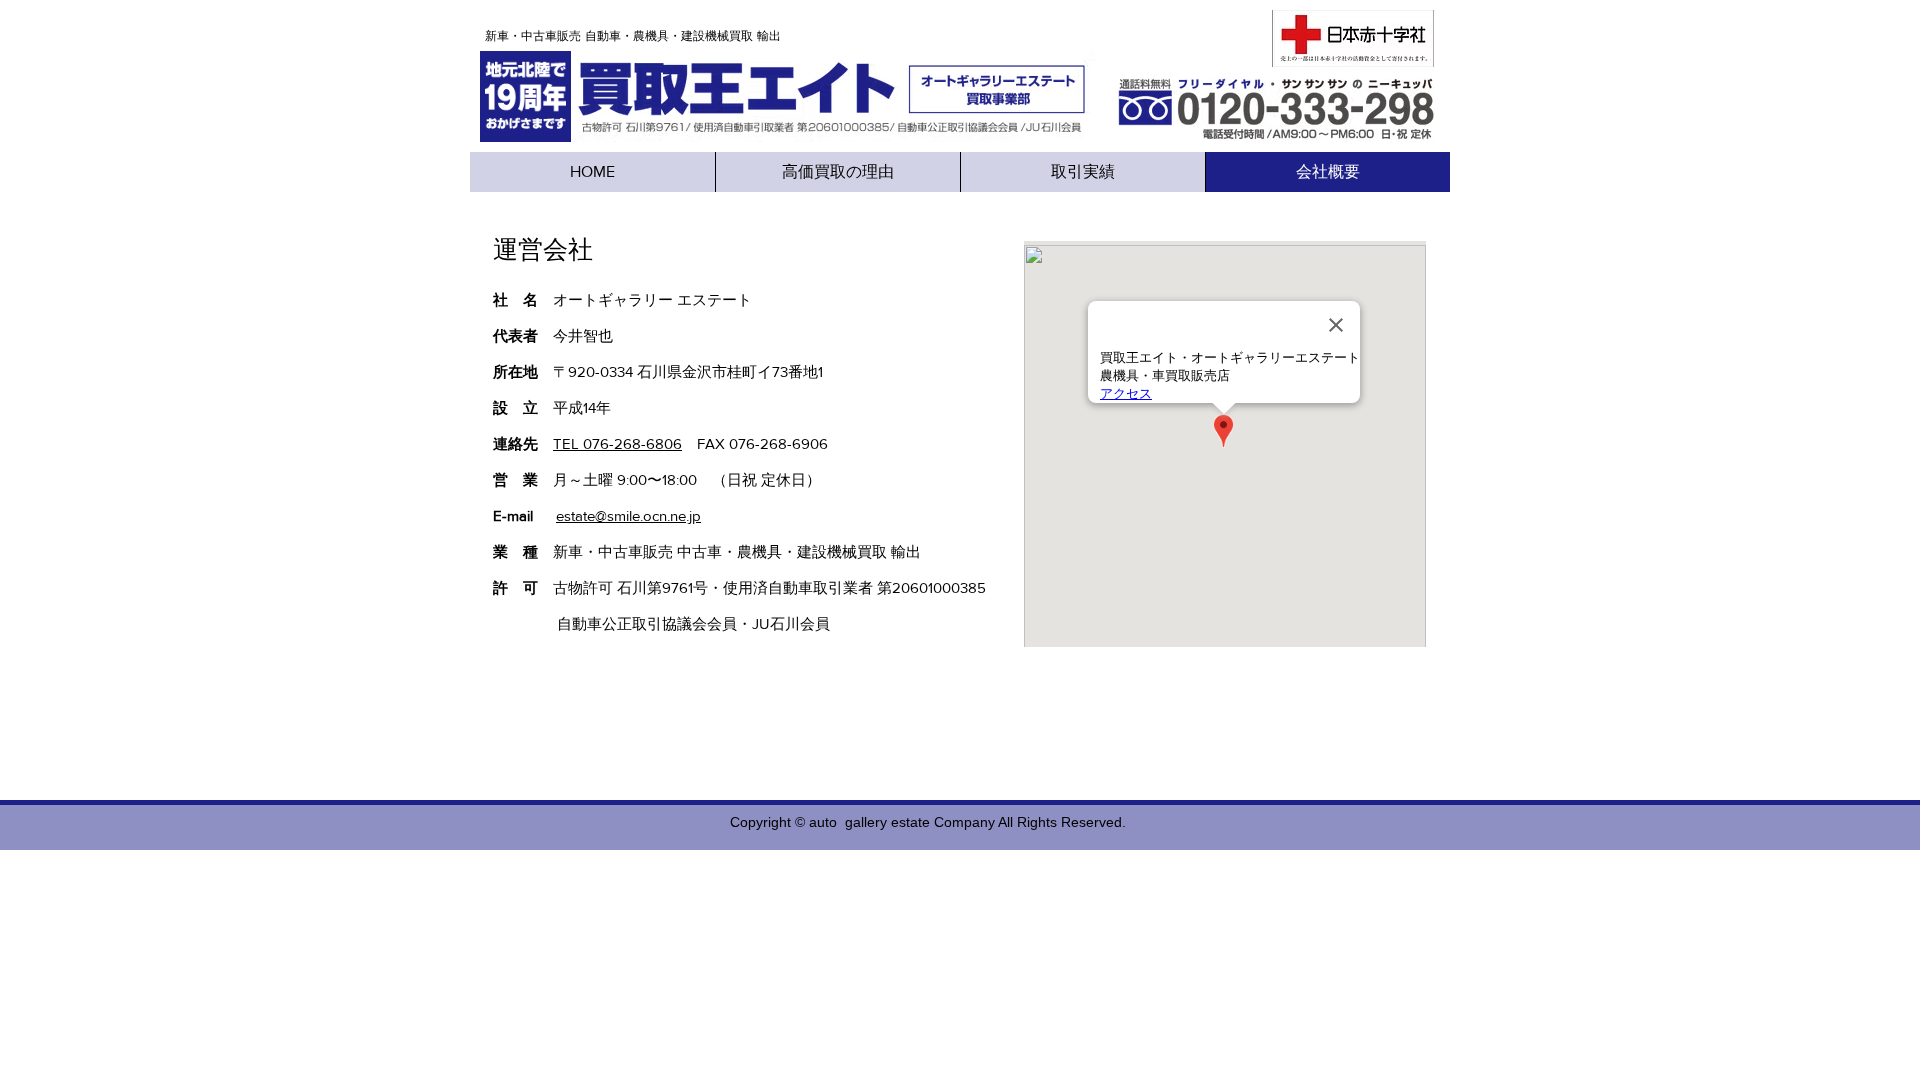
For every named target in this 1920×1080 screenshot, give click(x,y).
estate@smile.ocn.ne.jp (628, 515)
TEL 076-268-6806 (617, 443)
